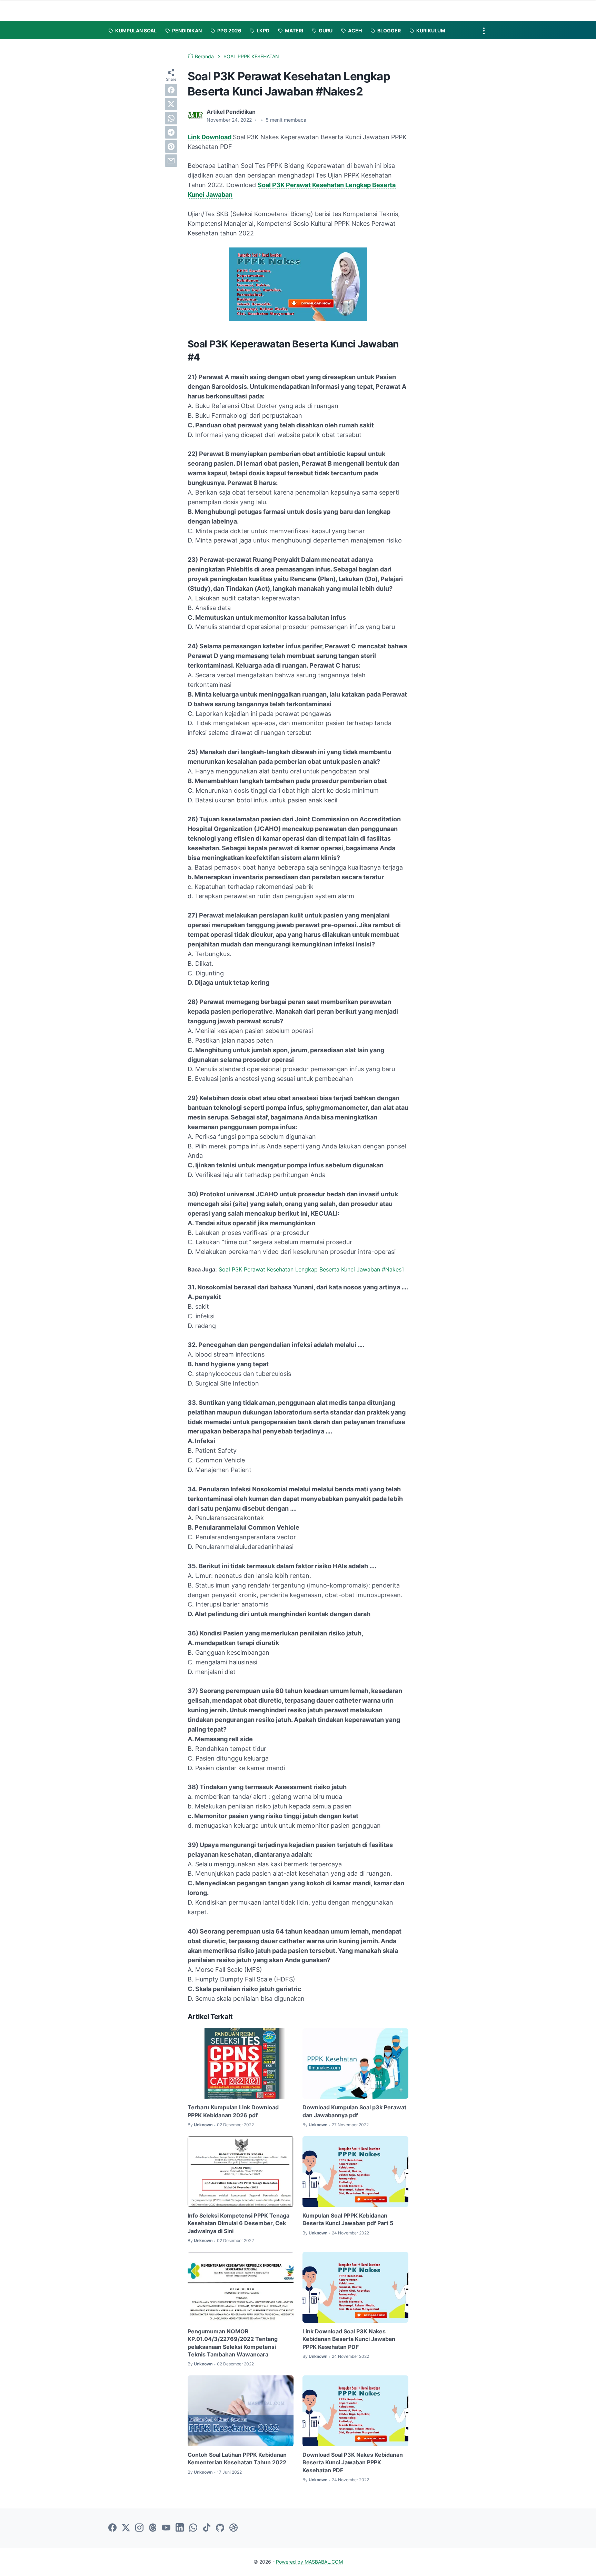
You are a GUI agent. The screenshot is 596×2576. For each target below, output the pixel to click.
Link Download (210, 137)
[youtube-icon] (166, 2528)
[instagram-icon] (139, 2528)
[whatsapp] (171, 118)
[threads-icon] (153, 2528)
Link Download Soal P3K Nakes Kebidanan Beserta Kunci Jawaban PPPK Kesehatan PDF (349, 2339)
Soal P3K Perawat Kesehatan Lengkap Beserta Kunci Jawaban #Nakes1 (311, 1269)
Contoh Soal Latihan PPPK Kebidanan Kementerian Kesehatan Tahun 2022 (237, 2458)
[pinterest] (171, 146)
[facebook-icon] (112, 2528)
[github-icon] (220, 2528)
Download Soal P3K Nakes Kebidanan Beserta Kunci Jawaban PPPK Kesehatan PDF (353, 2462)
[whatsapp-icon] (193, 2528)
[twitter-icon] (126, 2528)
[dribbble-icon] (234, 2528)
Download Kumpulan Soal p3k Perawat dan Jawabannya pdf (354, 2111)
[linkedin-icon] (180, 2528)
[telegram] (171, 132)
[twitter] (171, 104)
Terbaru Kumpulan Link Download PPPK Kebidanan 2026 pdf (233, 2111)
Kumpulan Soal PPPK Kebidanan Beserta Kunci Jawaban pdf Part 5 (348, 2219)
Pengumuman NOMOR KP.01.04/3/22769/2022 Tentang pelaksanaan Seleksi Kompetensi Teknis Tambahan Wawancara (233, 2343)
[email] (171, 161)
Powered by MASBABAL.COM (309, 2562)
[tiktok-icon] (207, 2528)
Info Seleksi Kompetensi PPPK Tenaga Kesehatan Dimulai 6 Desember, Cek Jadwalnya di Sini (239, 2223)
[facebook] (171, 90)
